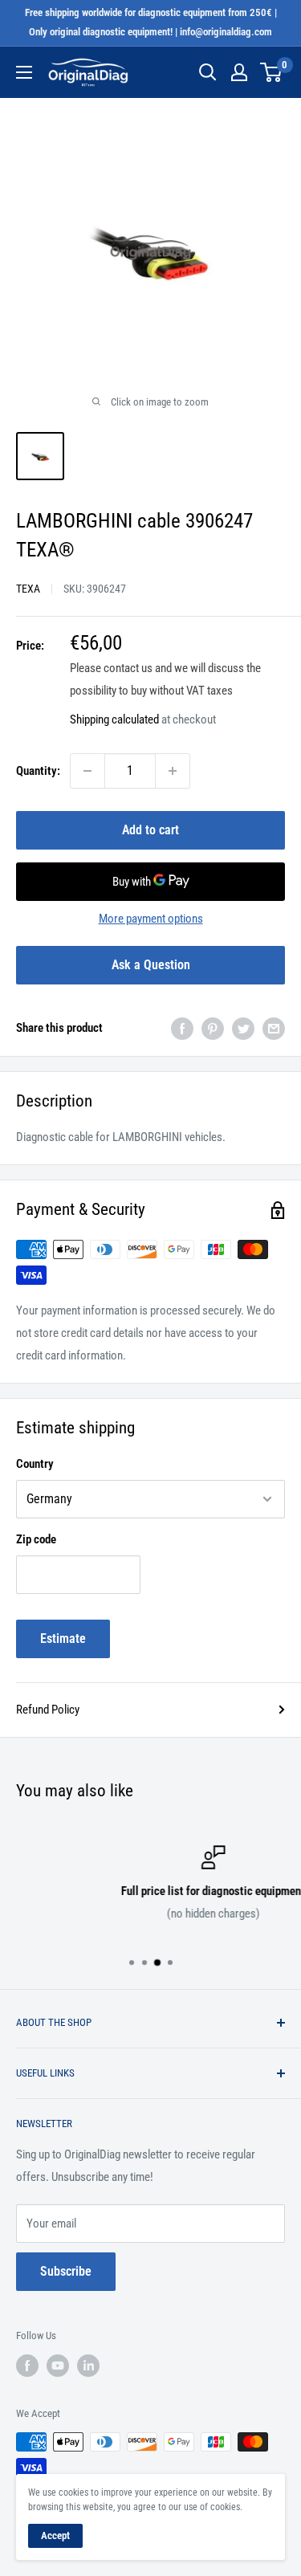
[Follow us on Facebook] (27, 2366)
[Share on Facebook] (182, 1028)
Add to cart (150, 830)
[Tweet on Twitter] (243, 1028)
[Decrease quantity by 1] (87, 771)
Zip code (36, 1539)
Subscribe (66, 2271)
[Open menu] (24, 72)
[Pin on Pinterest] (213, 1028)
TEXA (28, 589)
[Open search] (208, 72)
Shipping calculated (114, 719)
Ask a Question (151, 965)
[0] (272, 72)
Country (35, 1464)
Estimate (63, 1639)
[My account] (239, 72)
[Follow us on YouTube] (58, 2366)
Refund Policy (48, 1710)
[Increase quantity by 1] (173, 771)
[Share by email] (274, 1028)
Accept (55, 2535)
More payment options (151, 919)
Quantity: (38, 771)
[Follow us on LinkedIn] (88, 2366)
